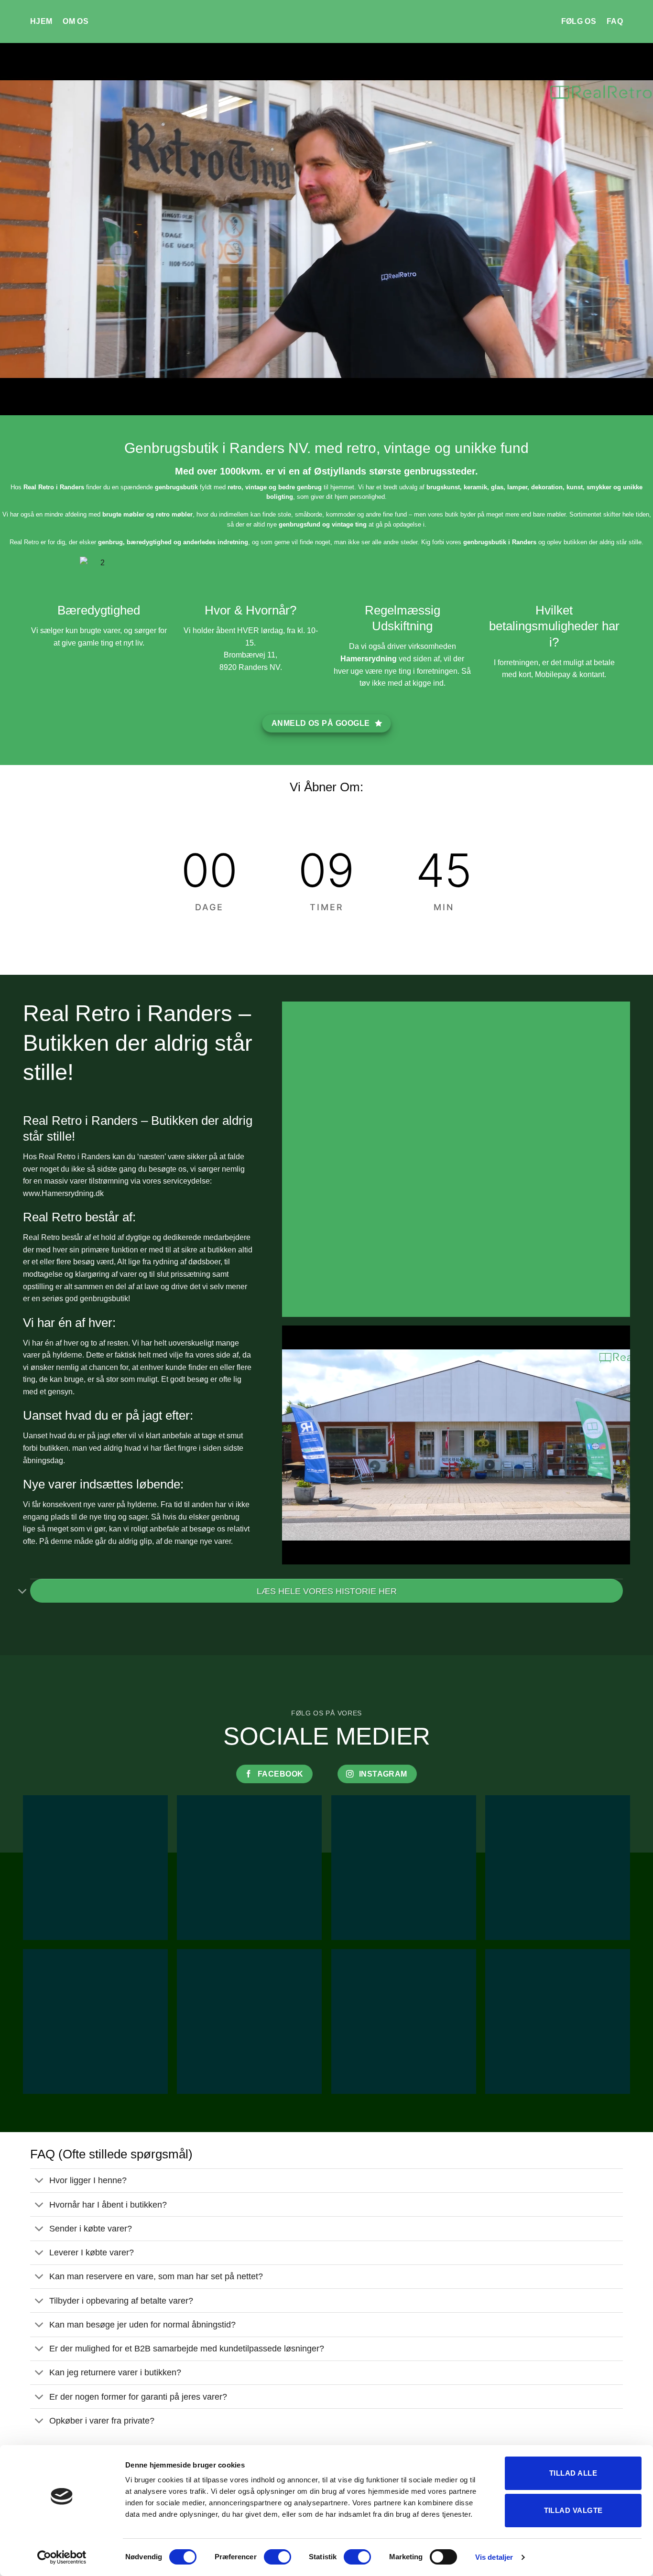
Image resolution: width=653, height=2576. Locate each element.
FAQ (615, 21)
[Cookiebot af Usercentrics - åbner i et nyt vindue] (62, 2557)
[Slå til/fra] (23, 1592)
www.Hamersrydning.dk (63, 1193)
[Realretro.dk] (327, 22)
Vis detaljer (494, 2557)
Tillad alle (573, 2473)
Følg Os (579, 21)
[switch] (278, 2557)
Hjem (41, 21)
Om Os (76, 21)
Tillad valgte (573, 2510)
